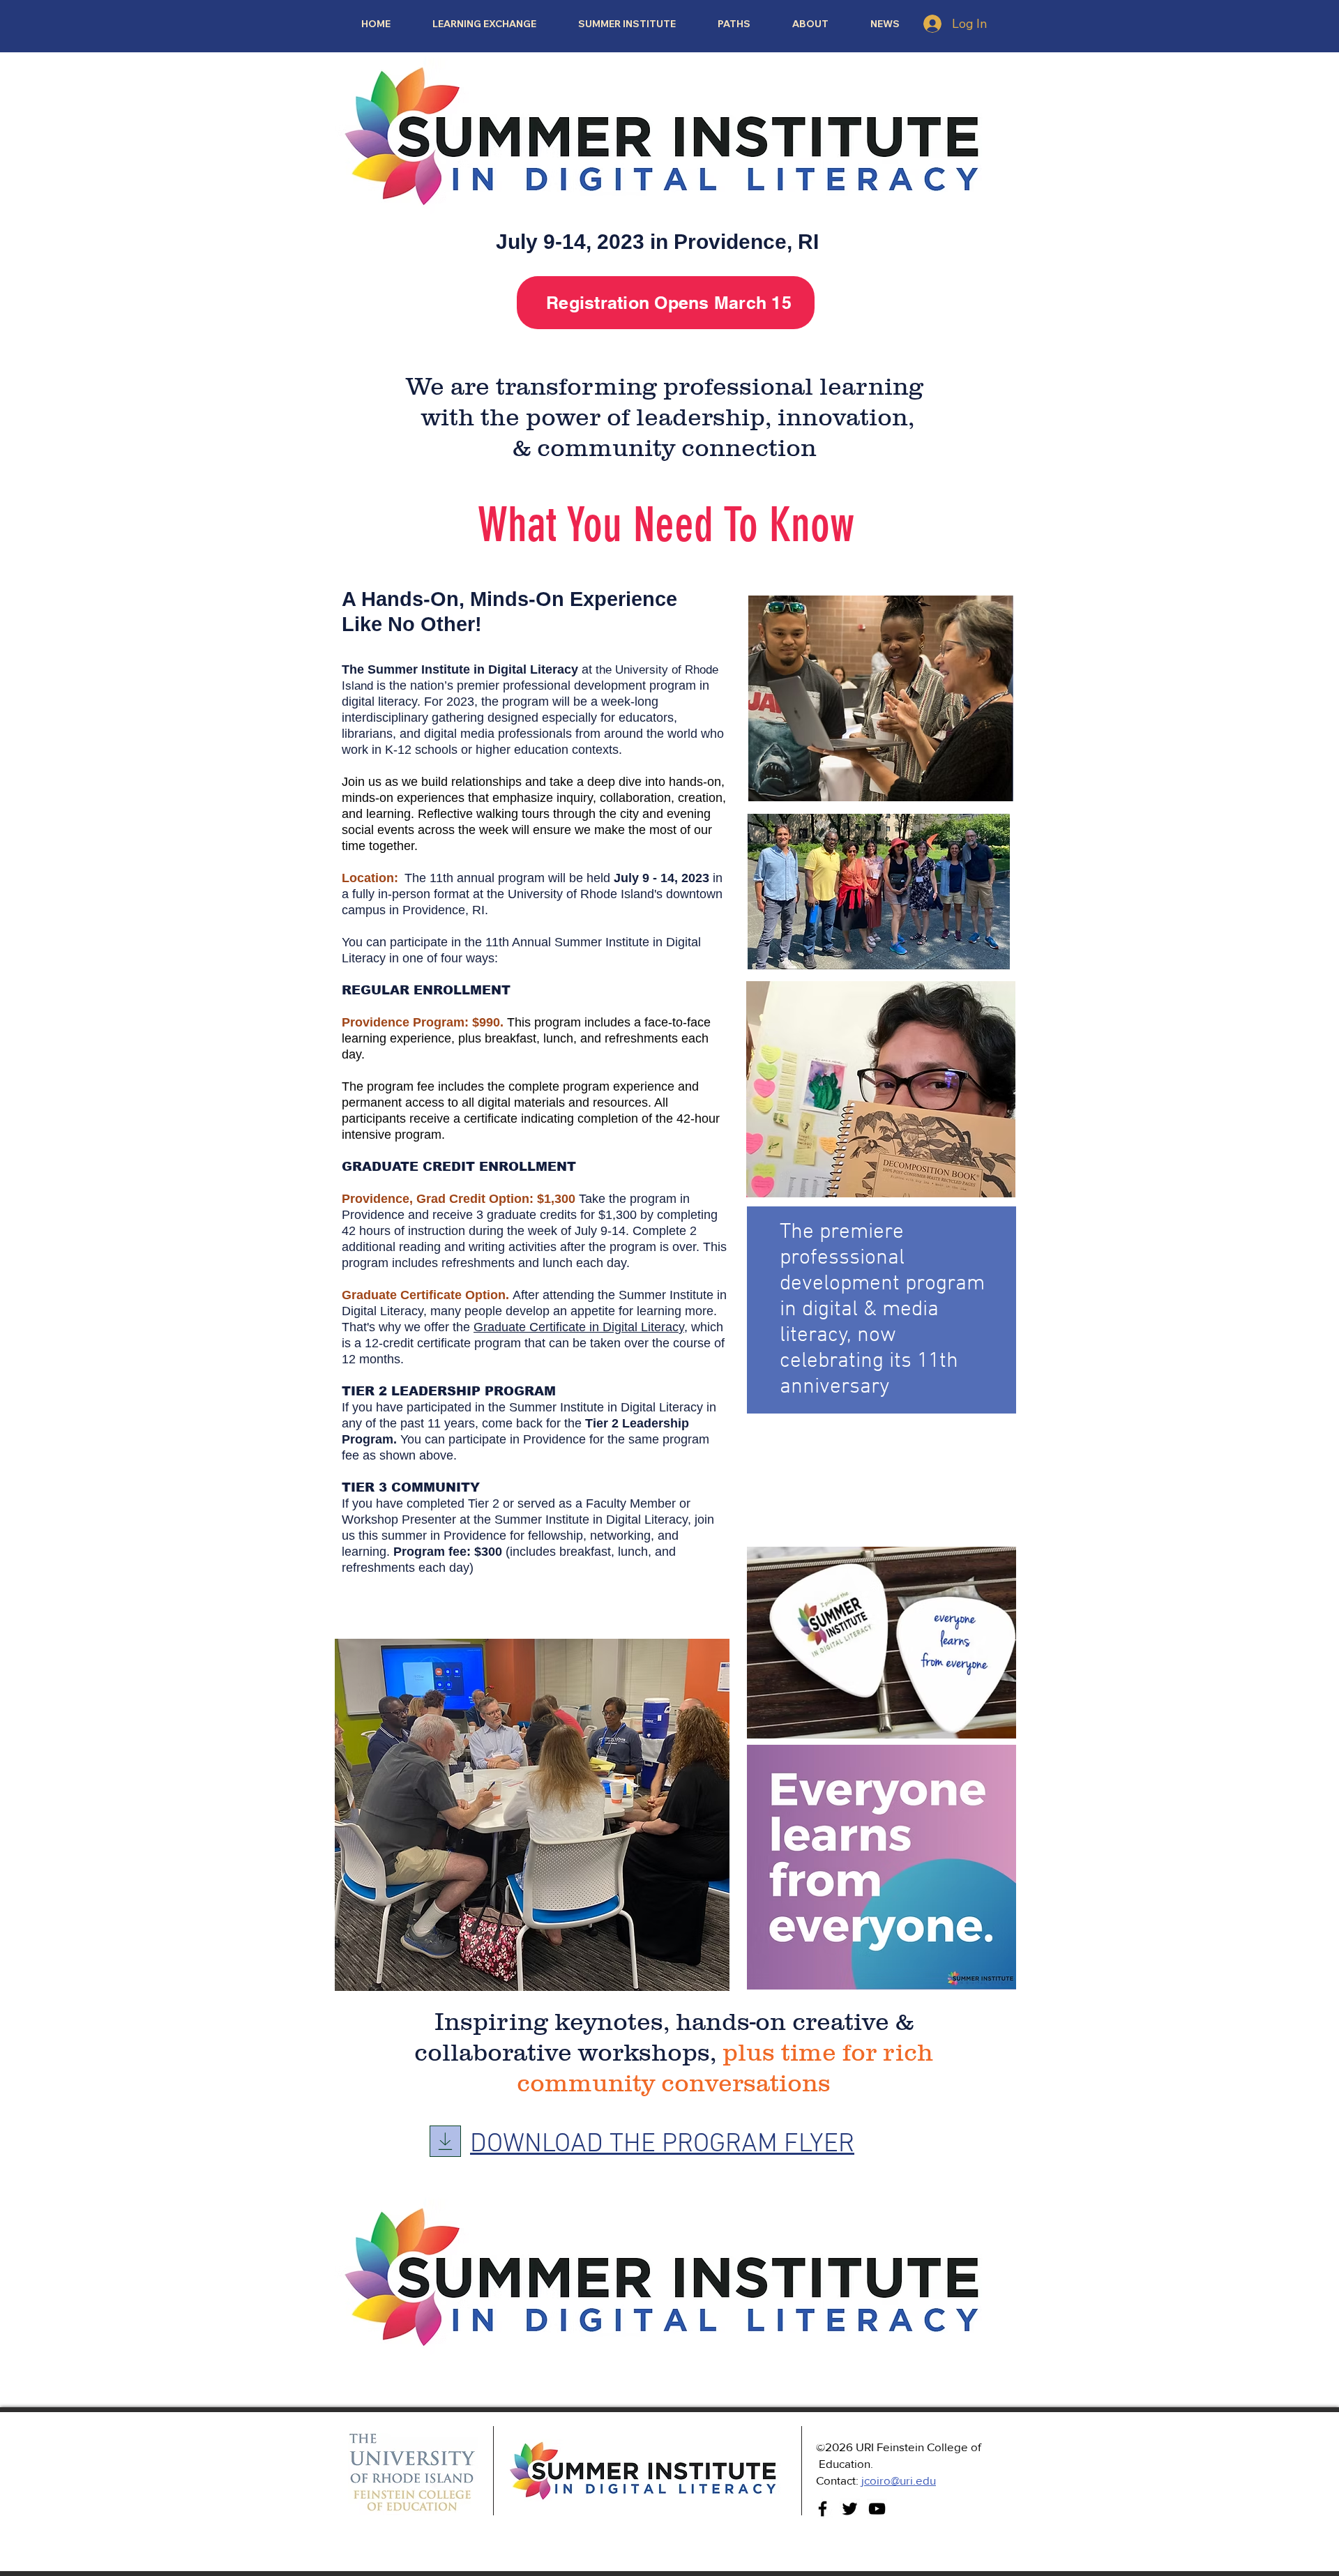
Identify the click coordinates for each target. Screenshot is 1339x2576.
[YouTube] (877, 2509)
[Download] (445, 2141)
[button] (734, 24)
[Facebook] (823, 2509)
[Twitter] (850, 2509)
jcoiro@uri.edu (899, 2480)
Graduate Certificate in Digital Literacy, (581, 1327)
